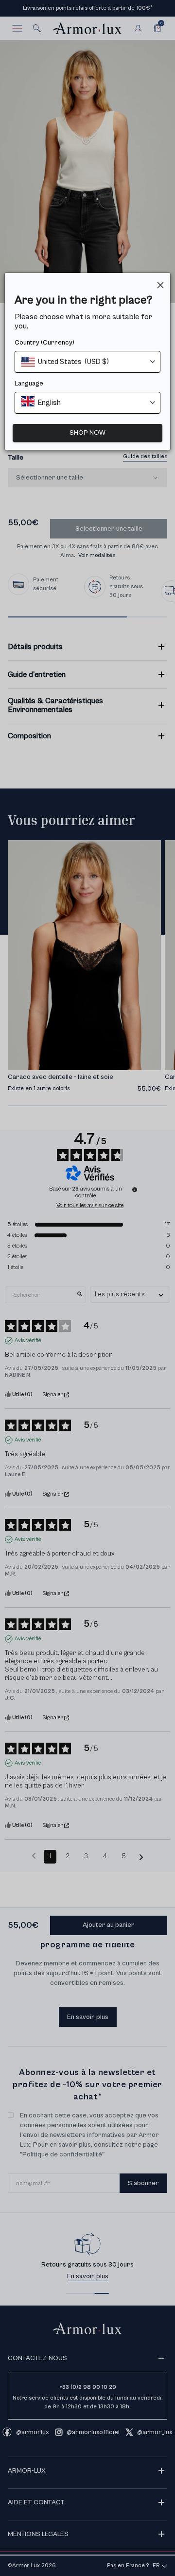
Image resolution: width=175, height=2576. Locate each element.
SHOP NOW (87, 433)
